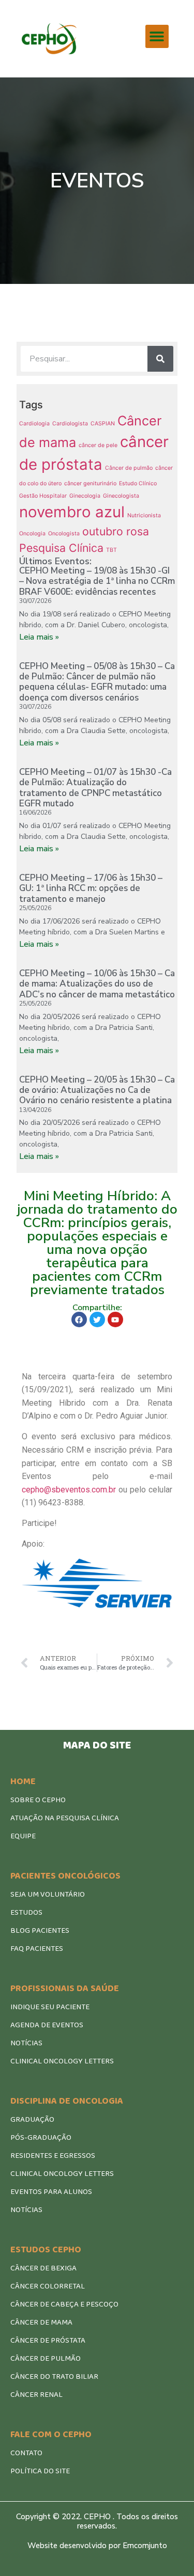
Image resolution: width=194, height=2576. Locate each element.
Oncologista (64, 534)
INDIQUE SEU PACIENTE (50, 2007)
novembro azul (72, 512)
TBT (111, 550)
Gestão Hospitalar (43, 496)
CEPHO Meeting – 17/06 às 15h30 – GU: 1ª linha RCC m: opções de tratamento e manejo (91, 888)
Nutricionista (144, 515)
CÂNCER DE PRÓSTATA (48, 2341)
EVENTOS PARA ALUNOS (51, 2192)
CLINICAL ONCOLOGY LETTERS (62, 2061)
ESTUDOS (26, 1913)
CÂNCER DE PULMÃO (46, 2359)
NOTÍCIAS (26, 2043)
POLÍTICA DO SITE (40, 2471)
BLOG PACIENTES (40, 1931)
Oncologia (32, 534)
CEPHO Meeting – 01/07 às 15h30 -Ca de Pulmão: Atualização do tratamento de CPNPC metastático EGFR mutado (95, 788)
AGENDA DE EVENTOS (47, 2025)
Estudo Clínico (138, 483)
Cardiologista (70, 424)
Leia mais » (39, 637)
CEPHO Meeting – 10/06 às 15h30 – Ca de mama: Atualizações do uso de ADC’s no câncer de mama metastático (97, 984)
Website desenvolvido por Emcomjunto (97, 2546)
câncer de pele (98, 445)
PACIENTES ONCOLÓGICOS (65, 1876)
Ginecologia (85, 496)
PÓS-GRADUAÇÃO (41, 2138)
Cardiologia (34, 424)
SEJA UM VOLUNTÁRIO (48, 1895)
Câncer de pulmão (129, 468)
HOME (23, 1782)
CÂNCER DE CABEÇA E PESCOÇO (64, 2304)
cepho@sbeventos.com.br (69, 1490)
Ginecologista (121, 496)
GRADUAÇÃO (32, 2120)
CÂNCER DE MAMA (41, 2323)
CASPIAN (103, 424)
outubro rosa (116, 531)
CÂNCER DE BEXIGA (43, 2268)
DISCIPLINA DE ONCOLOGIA (67, 2101)
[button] (157, 36)
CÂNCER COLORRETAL (48, 2286)
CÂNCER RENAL (36, 2395)
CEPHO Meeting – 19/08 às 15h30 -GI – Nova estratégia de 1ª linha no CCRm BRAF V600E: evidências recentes (97, 581)
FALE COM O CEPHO (51, 2435)
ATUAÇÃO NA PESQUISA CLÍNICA (65, 1818)
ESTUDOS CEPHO (46, 2250)
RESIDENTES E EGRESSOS (53, 2156)
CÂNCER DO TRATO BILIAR (54, 2377)
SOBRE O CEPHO (38, 1800)
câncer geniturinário (90, 483)
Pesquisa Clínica (61, 548)
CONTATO (26, 2453)
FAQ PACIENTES (37, 1949)
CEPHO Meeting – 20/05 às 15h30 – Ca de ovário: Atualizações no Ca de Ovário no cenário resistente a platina (97, 1090)
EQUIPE (23, 1836)
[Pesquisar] (160, 359)
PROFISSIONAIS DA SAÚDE (65, 1989)
